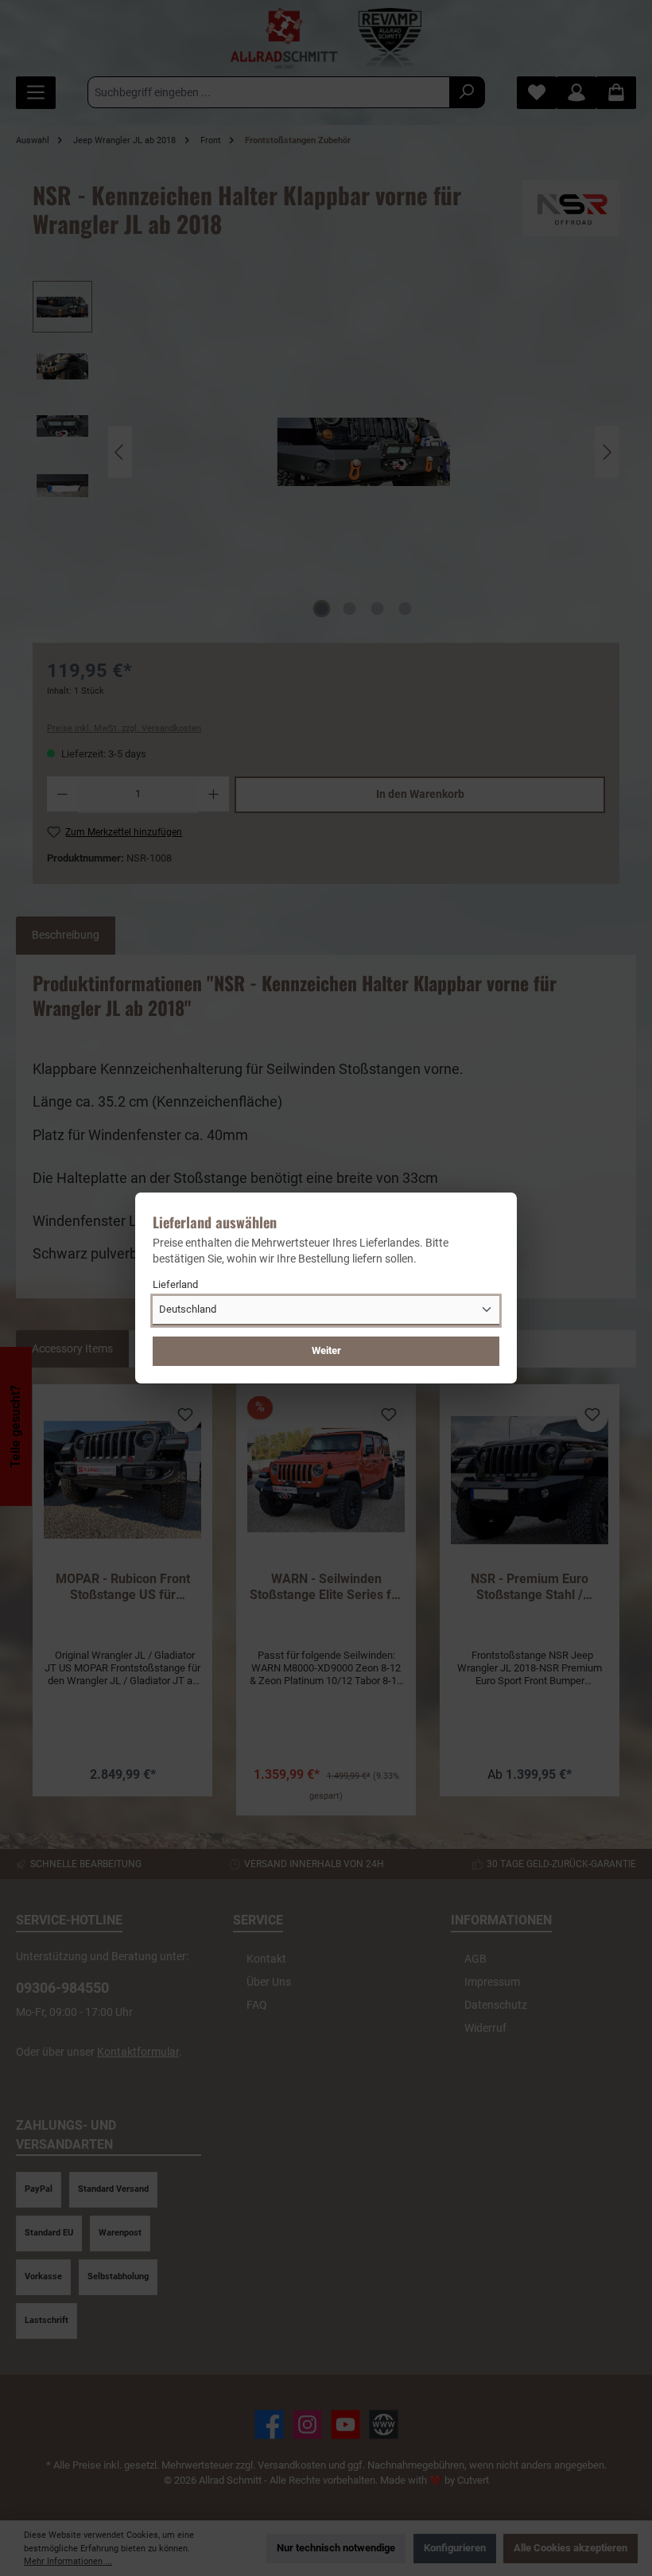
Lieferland (175, 1284)
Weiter (326, 1350)
